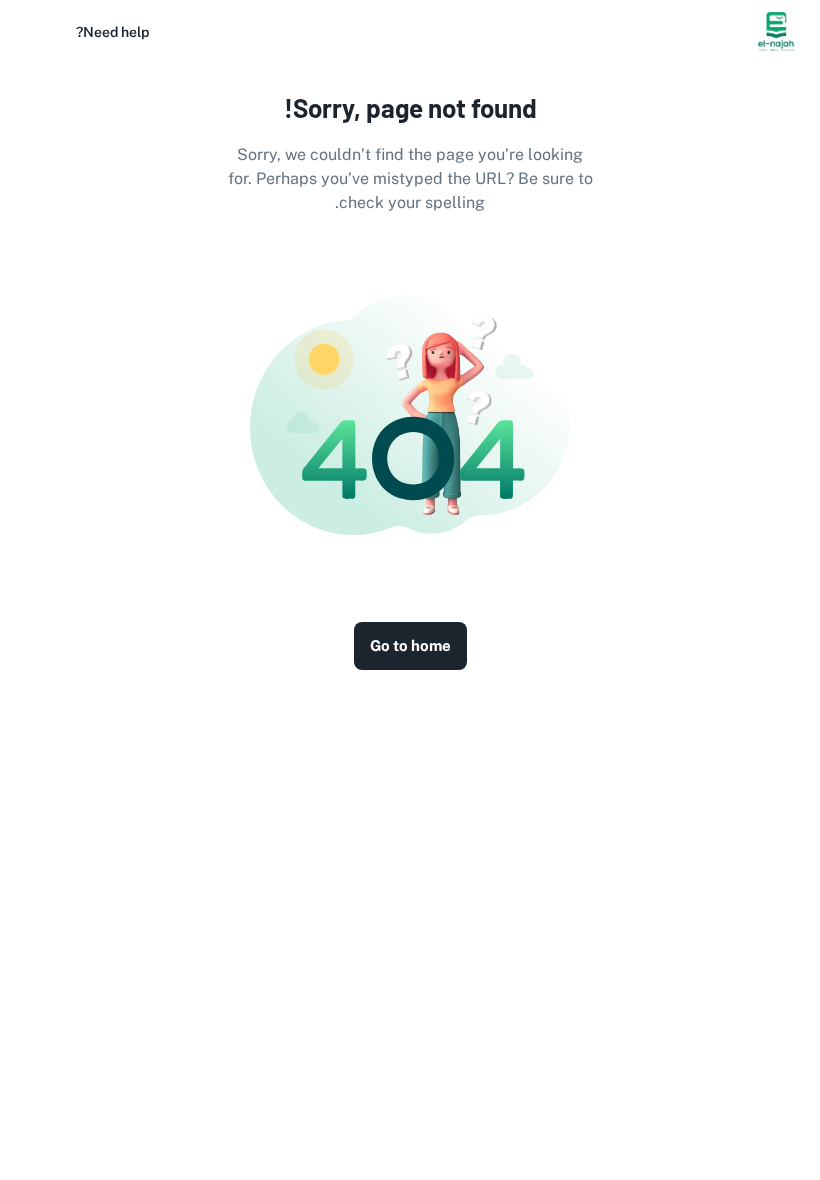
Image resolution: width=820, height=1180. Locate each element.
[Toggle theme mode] (44, 32)
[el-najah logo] (776, 32)
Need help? (112, 32)
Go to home (410, 645)
